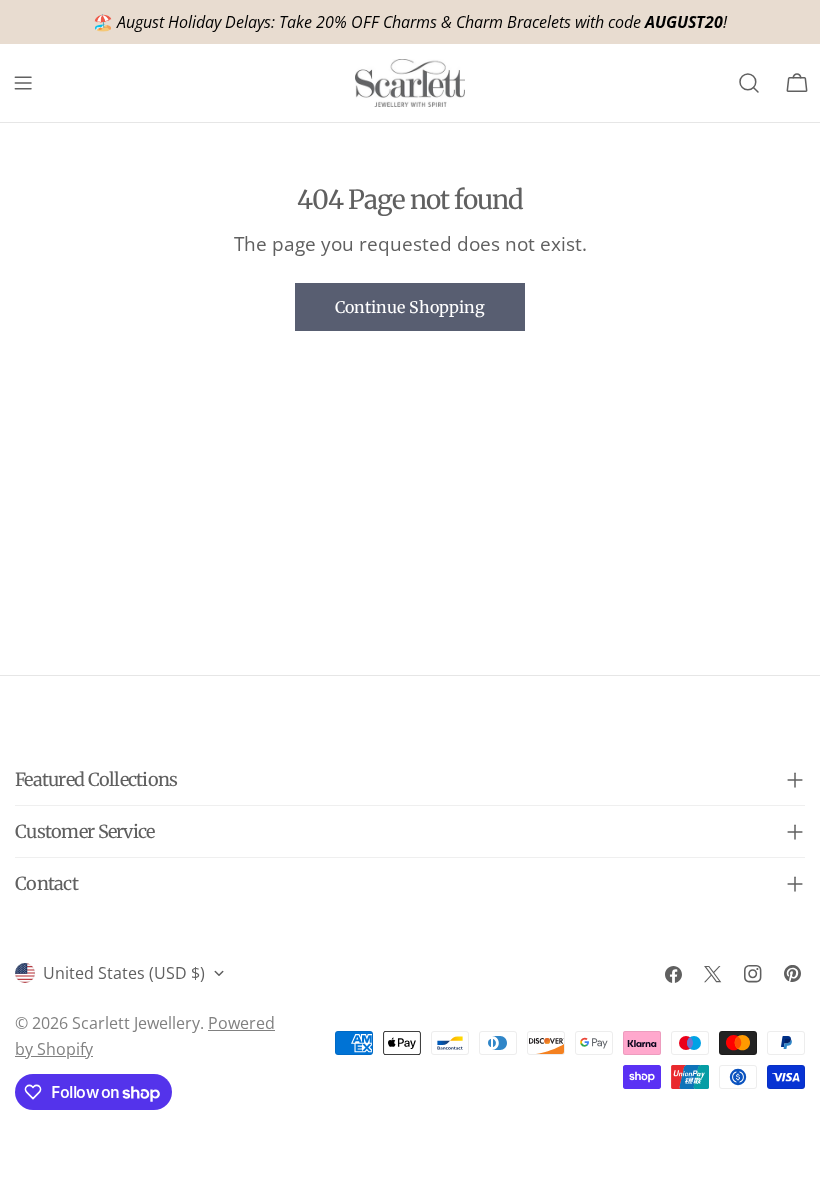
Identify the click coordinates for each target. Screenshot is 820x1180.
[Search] (749, 83)
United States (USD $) (124, 973)
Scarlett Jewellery (136, 1023)
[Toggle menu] (23, 83)
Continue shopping (410, 307)
